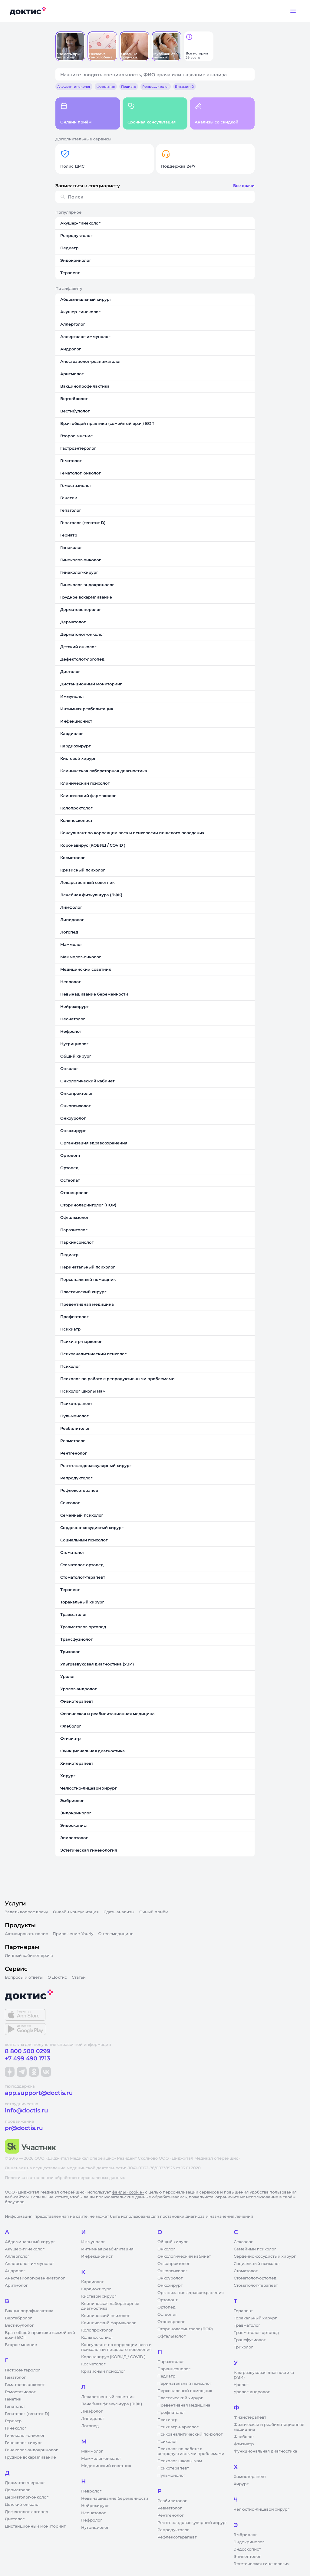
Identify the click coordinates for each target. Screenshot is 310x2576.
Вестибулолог (19, 2325)
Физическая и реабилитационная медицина (269, 2427)
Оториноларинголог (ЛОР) (185, 2329)
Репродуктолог (173, 2530)
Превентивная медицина (184, 2405)
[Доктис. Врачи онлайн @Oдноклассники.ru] (34, 2072)
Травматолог (247, 2325)
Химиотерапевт (250, 2477)
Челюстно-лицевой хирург (262, 2509)
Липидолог (93, 2419)
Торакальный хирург (255, 2318)
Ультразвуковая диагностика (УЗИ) (264, 2375)
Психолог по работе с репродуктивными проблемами (191, 2451)
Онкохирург (170, 2286)
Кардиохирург (96, 2289)
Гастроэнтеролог (23, 2370)
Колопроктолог (97, 2330)
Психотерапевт (173, 2468)
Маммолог (92, 2451)
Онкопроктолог (174, 2264)
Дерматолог (17, 2490)
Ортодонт (167, 2300)
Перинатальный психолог (184, 2384)
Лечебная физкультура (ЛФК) (112, 2404)
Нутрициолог (95, 2528)
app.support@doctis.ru (39, 2093)
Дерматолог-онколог (27, 2497)
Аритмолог (16, 2286)
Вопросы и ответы (24, 1977)
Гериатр (13, 2421)
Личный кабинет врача (29, 1956)
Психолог (167, 2442)
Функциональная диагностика (265, 2451)
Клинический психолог (106, 2316)
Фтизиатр (244, 2444)
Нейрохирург (95, 2506)
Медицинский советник (106, 2466)
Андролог (15, 2271)
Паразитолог (171, 2362)
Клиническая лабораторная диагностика (110, 2306)
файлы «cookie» (128, 2192)
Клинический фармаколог (109, 2323)
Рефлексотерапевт (177, 2537)
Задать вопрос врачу (26, 1912)
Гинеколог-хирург (23, 2443)
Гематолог (15, 2377)
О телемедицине (116, 1934)
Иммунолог (93, 2242)
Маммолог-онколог (101, 2459)
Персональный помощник (185, 2391)
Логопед (90, 2426)
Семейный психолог (255, 2249)
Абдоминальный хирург (30, 2242)
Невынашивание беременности (115, 2499)
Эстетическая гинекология (262, 2564)
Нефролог (92, 2520)
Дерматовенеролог (25, 2483)
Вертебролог (18, 2318)
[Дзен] (10, 2072)
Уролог (241, 2385)
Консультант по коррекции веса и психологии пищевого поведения (116, 2347)
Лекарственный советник (108, 2397)
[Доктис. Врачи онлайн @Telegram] (22, 2072)
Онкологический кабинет (184, 2256)
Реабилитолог (172, 2501)
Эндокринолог (249, 2542)
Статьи (79, 1977)
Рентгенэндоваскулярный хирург (192, 2523)
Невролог (91, 2491)
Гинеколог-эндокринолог (31, 2450)
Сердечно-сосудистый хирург (265, 2256)
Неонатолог (93, 2513)
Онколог (166, 2249)
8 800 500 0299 (28, 2051)
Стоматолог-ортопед (255, 2278)
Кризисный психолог (103, 2371)
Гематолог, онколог (25, 2385)
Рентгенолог (171, 2515)
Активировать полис (26, 1934)
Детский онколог (23, 2505)
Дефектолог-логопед (26, 2512)
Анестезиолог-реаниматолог (35, 2278)
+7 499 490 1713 (28, 2058)
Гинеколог (16, 2428)
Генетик (13, 2399)
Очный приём (154, 1912)
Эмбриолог (245, 2535)
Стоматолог (246, 2271)
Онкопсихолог (172, 2271)
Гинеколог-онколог (25, 2436)
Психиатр (167, 2420)
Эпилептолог (247, 2557)
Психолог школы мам (180, 2461)
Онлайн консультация (76, 1912)
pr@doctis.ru (24, 2128)
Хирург (241, 2484)
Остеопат (167, 2315)
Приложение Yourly (73, 1934)
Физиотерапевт (250, 2417)
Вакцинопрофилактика (29, 2311)
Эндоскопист (247, 2549)
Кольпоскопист (97, 2338)
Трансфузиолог (250, 2340)
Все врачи (244, 186)
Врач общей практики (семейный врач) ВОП (40, 2335)
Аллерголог (17, 2256)
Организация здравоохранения (191, 2293)
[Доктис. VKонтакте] (46, 2072)
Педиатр (166, 2376)
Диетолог (15, 2519)
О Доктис (57, 1977)
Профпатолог (171, 2413)
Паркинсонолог (174, 2369)
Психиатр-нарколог (178, 2427)
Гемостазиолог (20, 2392)
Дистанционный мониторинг (35, 2526)
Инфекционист (97, 2256)
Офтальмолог (171, 2336)
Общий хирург (173, 2242)
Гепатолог (15, 2407)
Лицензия (15, 2168)
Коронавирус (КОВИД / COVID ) (113, 2357)
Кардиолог (92, 2282)
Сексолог (243, 2242)
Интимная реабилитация (107, 2249)
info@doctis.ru (26, 2110)
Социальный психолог (257, 2264)
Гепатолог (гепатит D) (27, 2414)
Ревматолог (170, 2508)
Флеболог (244, 2437)
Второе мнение (21, 2345)
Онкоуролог (170, 2278)
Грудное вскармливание (30, 2457)
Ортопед (167, 2307)
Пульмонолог (171, 2476)
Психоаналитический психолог (190, 2434)
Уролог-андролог (252, 2392)
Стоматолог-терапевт (256, 2286)
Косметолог (93, 2364)
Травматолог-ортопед (256, 2333)
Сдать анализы (119, 1912)
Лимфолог (92, 2411)
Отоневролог (171, 2322)
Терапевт (243, 2311)
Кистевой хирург (99, 2296)
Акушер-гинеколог (25, 2249)
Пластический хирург (180, 2398)
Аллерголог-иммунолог (30, 2264)
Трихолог (243, 2347)
